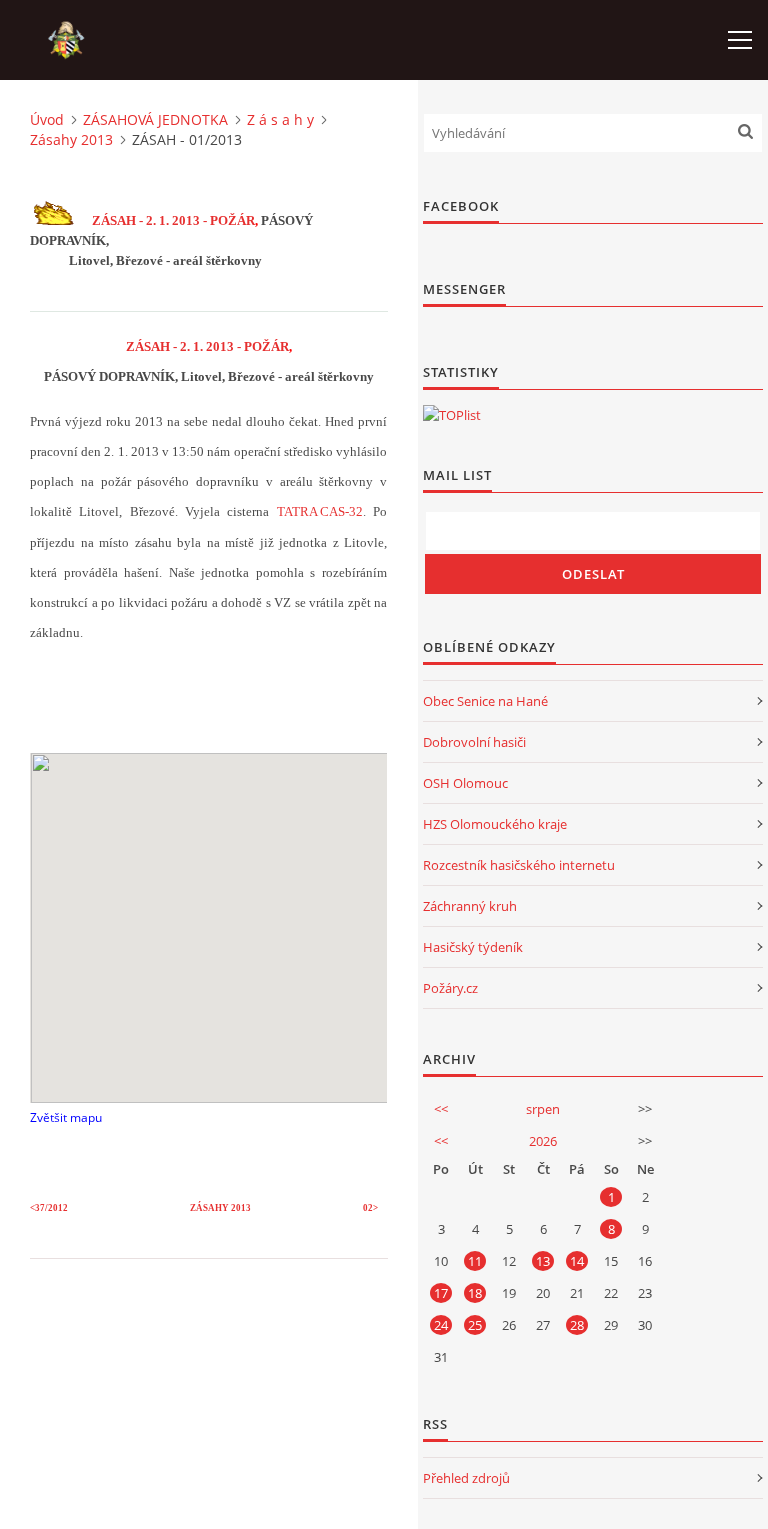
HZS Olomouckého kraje (495, 824)
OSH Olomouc (465, 783)
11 (475, 1261)
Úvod (47, 119)
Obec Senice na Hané (485, 701)
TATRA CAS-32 (320, 511)
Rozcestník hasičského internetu (519, 865)
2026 (543, 1141)
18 (475, 1293)
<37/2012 (49, 1208)
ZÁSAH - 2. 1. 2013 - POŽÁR (173, 220)
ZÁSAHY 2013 (220, 1208)
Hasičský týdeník (473, 947)
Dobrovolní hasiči (474, 742)
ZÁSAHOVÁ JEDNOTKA (155, 119)
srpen (543, 1109)
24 (441, 1325)
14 (577, 1261)
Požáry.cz (450, 988)
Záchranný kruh (470, 906)
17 (441, 1293)
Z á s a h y (280, 119)
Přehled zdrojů (466, 1478)
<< (441, 1109)
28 (577, 1325)
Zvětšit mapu (66, 1117)
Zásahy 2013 (71, 139)
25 (475, 1325)
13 (543, 1261)
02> (370, 1208)
